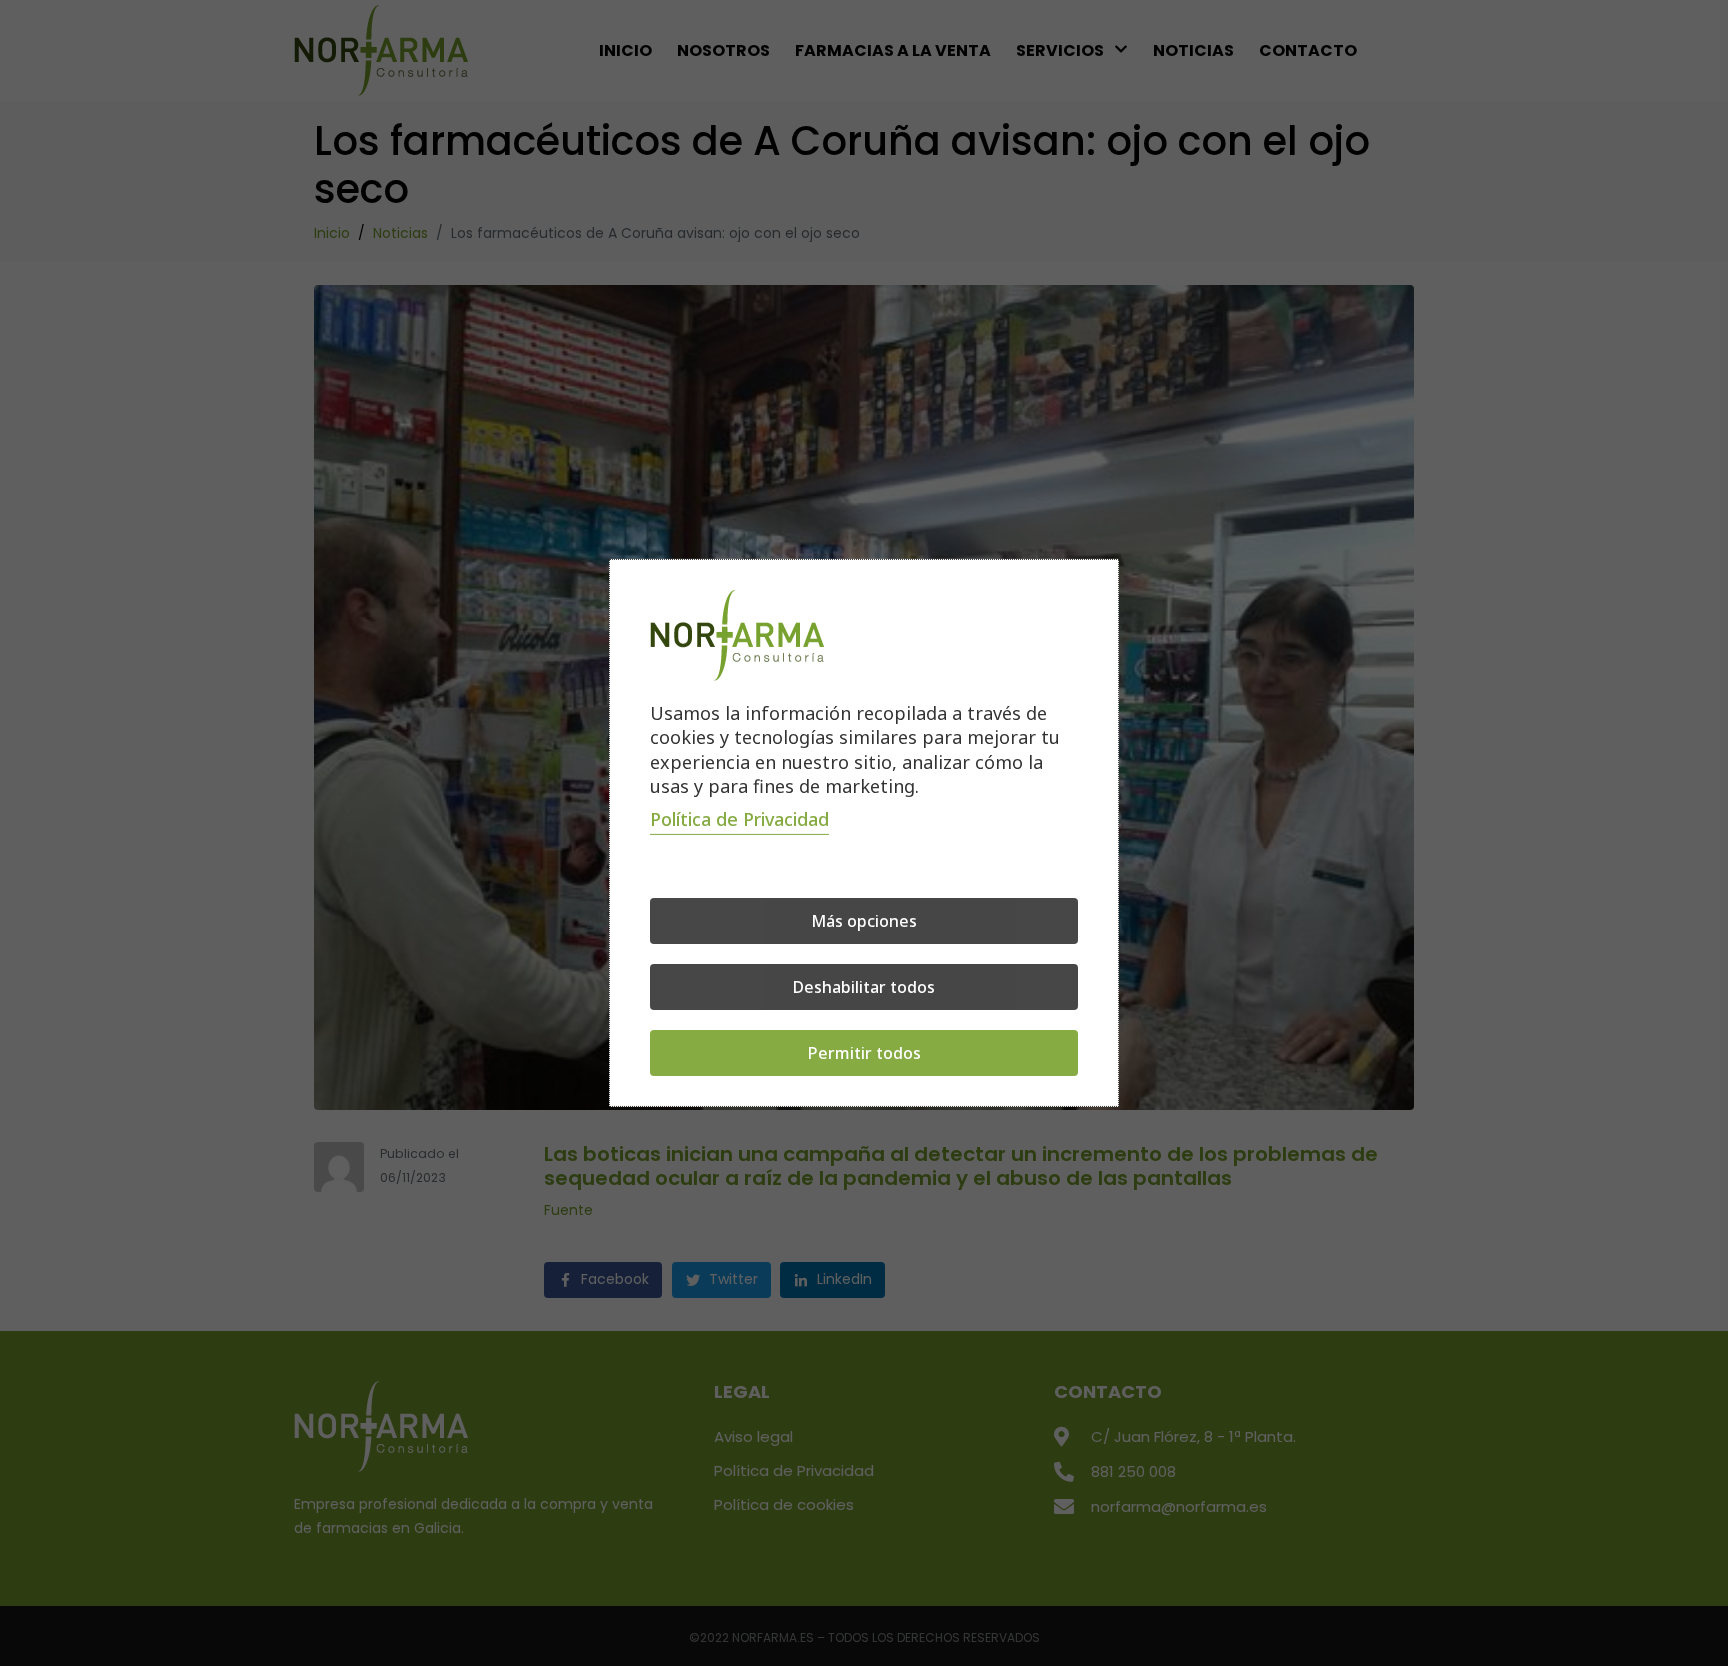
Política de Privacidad (739, 819)
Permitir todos (864, 1053)
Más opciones (864, 921)
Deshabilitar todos (864, 987)
